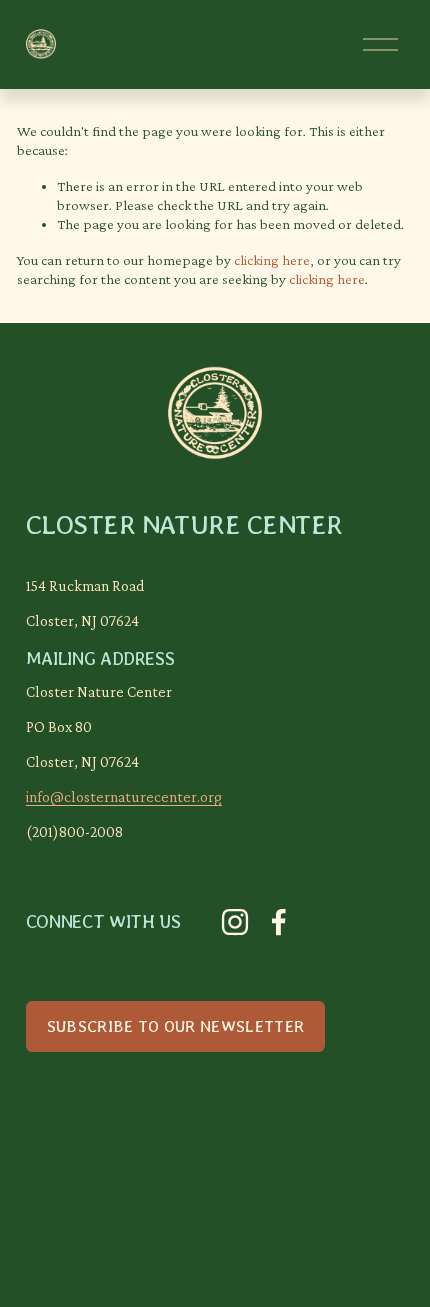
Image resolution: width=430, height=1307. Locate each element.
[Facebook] (279, 922)
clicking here (272, 260)
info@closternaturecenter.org (124, 796)
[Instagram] (235, 922)
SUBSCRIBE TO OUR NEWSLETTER (176, 1026)
